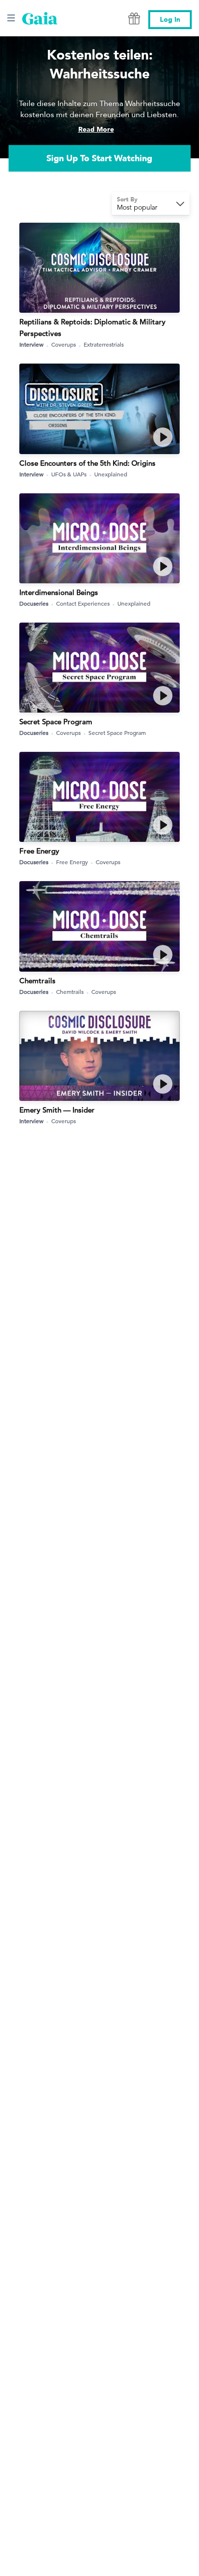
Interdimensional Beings (59, 592)
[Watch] (163, 437)
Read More (96, 130)
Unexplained (111, 474)
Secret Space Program (56, 722)
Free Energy (39, 851)
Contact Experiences (83, 603)
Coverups (64, 344)
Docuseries (34, 603)
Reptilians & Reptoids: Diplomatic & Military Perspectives (92, 328)
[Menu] (11, 18)
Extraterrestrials (104, 344)
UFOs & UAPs (69, 474)
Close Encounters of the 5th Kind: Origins (87, 463)
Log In (170, 20)
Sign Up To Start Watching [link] (99, 159)
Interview (31, 344)
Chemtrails (37, 981)
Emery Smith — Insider (57, 1110)
